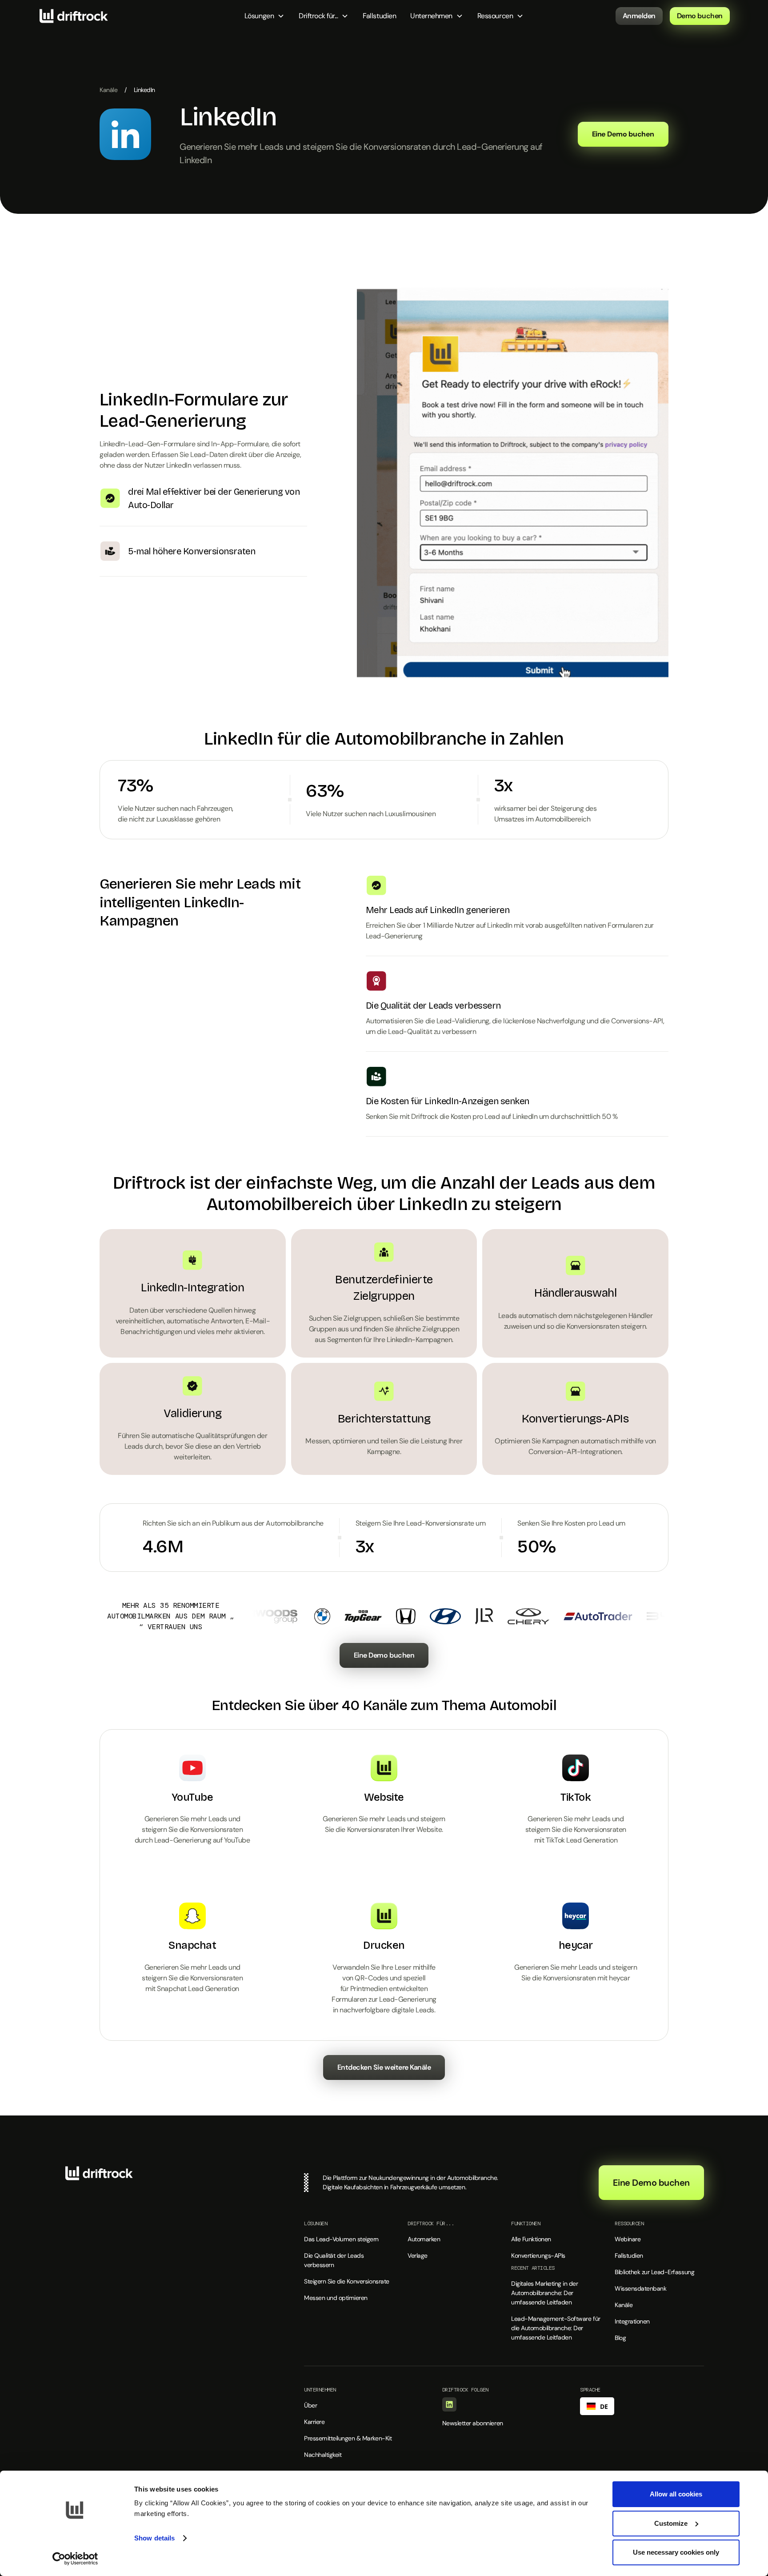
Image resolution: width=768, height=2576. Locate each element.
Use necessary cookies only (676, 2552)
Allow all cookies (676, 2494)
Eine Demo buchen (384, 1655)
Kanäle (108, 90)
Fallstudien (379, 16)
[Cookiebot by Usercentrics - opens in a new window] (75, 2559)
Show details (154, 2538)
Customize (671, 2523)
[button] (264, 16)
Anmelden (639, 16)
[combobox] (597, 2406)
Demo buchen (700, 16)
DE (604, 2406)
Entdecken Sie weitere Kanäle (384, 2067)
